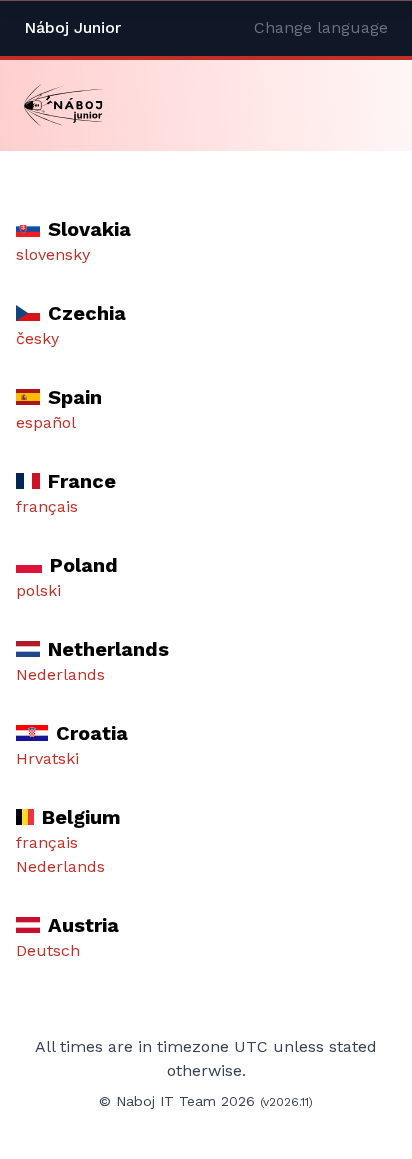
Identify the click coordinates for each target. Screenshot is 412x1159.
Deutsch (48, 950)
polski (38, 590)
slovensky (53, 254)
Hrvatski (47, 758)
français (47, 506)
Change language (321, 27)
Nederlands (60, 674)
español (46, 422)
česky (37, 338)
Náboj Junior (72, 27)
